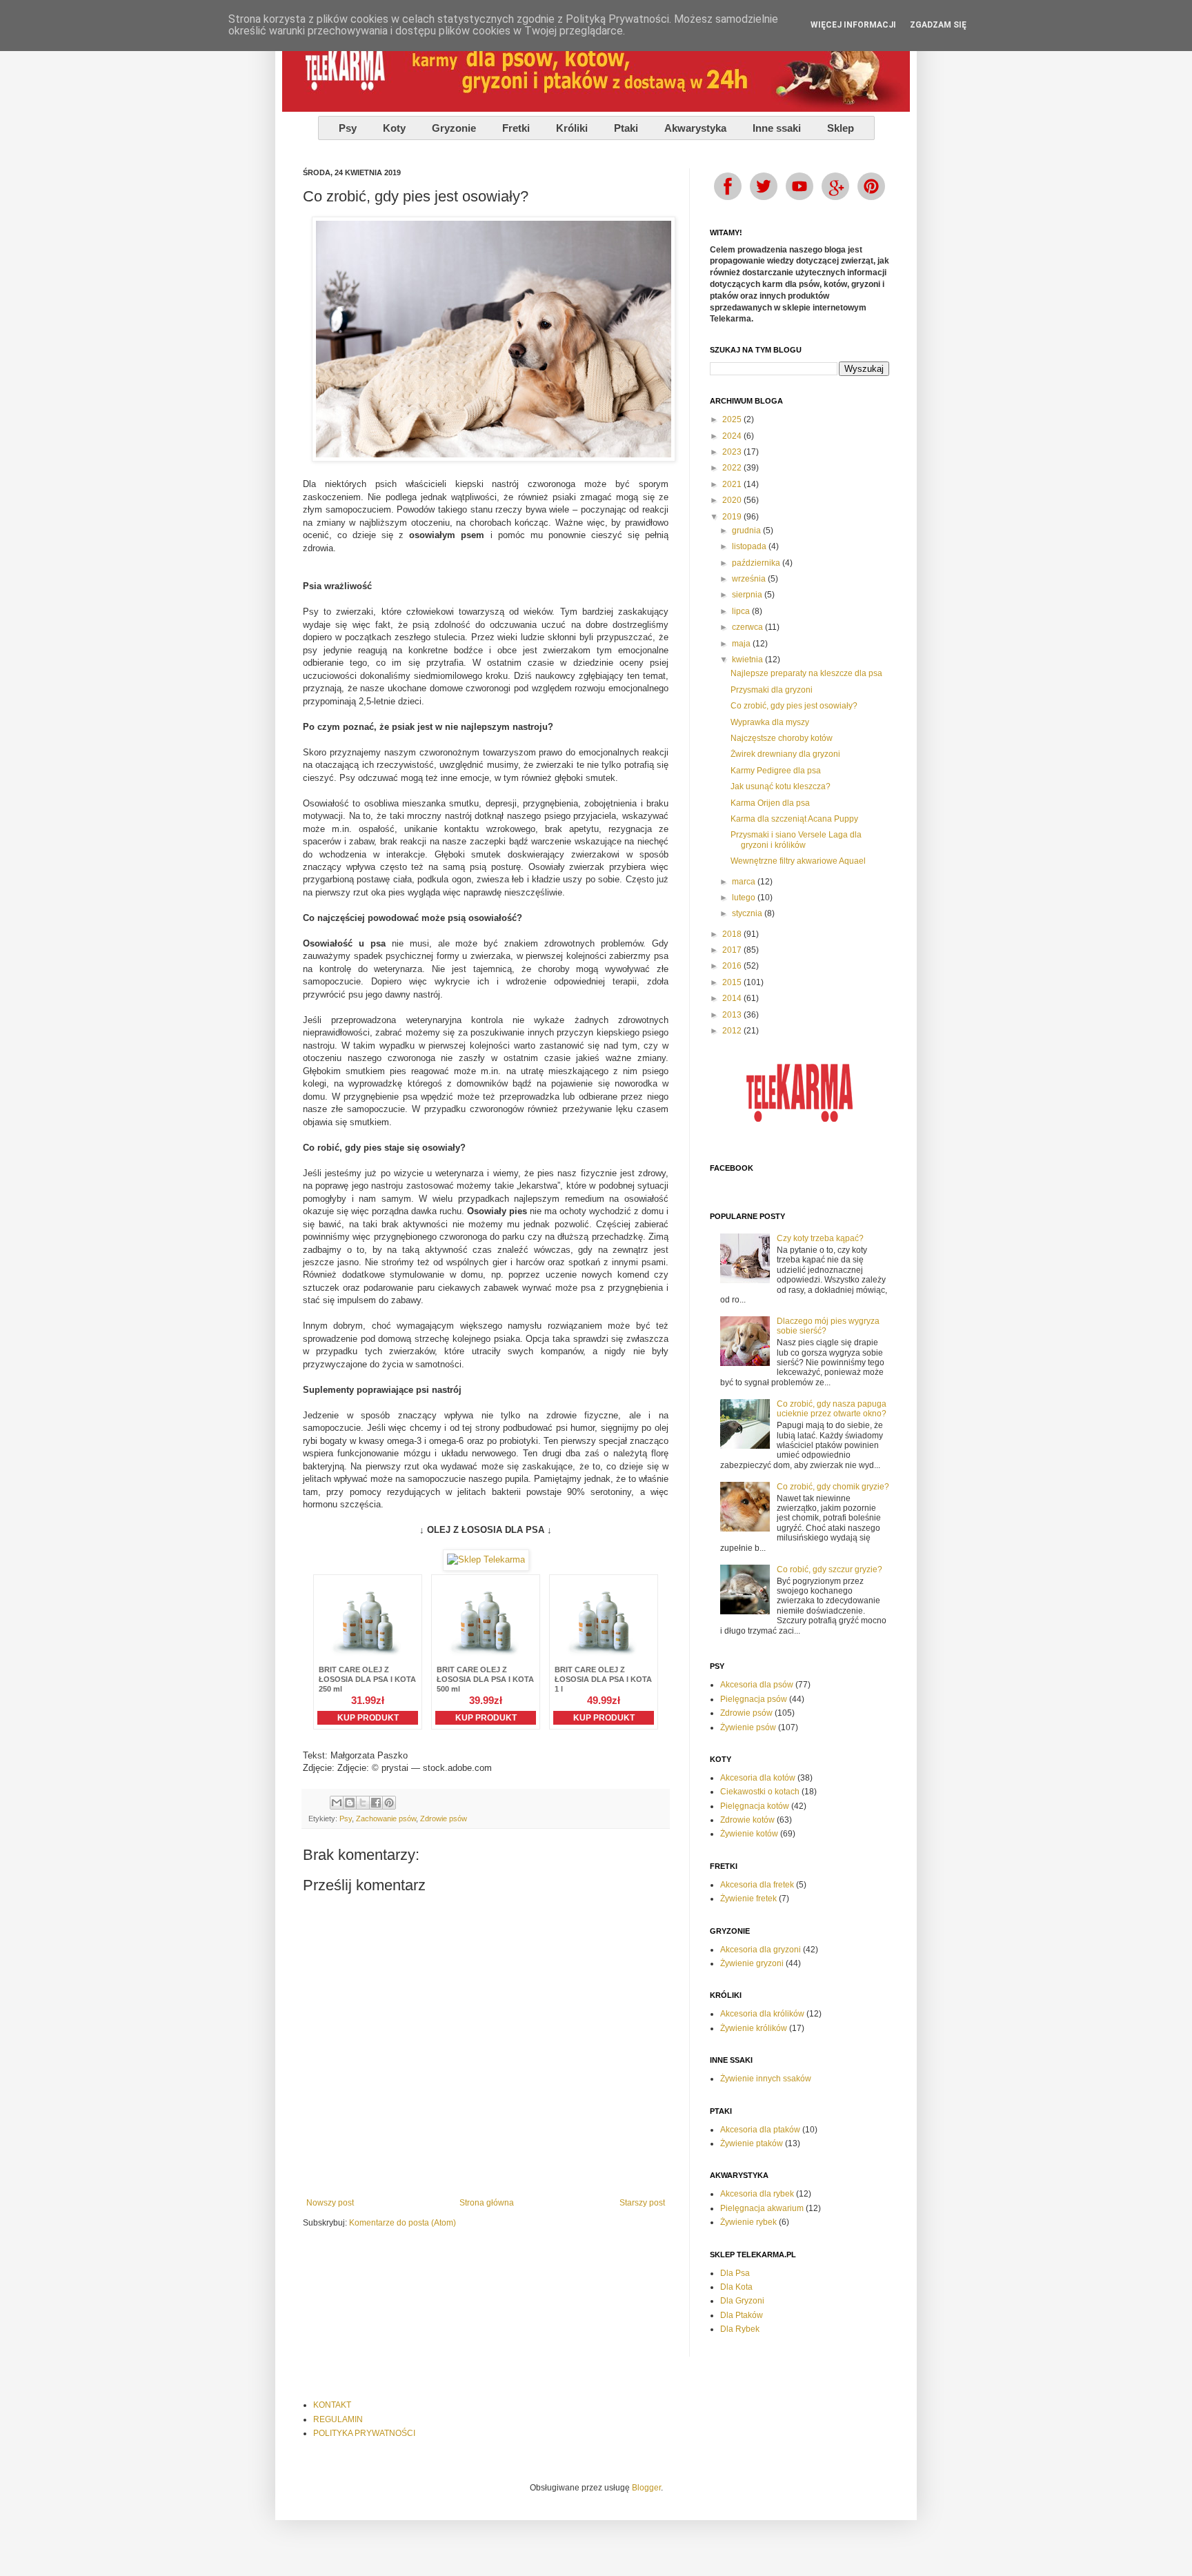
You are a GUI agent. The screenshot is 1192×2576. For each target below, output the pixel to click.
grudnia (747, 531)
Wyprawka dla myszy (770, 722)
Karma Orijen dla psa (770, 803)
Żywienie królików (754, 2028)
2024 (733, 436)
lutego (745, 898)
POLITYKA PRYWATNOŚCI (364, 2433)
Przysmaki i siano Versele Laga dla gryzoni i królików (796, 840)
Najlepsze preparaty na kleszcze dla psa (806, 673)
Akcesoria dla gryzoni (761, 1950)
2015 (733, 982)
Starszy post (642, 2203)
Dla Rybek (740, 2329)
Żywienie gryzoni (752, 1963)
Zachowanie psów (386, 1819)
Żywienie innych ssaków (766, 2079)
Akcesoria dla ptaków (760, 2130)
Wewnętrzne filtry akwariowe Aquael (798, 861)
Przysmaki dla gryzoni (772, 690)
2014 (733, 998)
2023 (733, 452)
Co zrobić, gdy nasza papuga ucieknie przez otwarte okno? (832, 1409)
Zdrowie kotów (747, 1820)
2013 (733, 1015)
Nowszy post (330, 2203)
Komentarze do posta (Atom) (403, 2223)
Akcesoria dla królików (762, 2014)
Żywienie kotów (749, 1834)
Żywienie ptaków (752, 2143)
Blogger (646, 2488)
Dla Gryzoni (742, 2301)
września (750, 579)
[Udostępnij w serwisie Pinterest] (389, 1803)
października (757, 563)
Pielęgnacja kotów (755, 1806)
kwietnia (748, 660)
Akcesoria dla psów (757, 1685)
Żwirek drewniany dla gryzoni (785, 754)
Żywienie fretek (748, 1899)
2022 (733, 468)
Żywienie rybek (748, 2222)
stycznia (748, 913)
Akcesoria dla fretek (757, 1885)
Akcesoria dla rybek (757, 2194)
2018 (733, 934)
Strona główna (487, 2203)
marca (745, 882)
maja (742, 644)
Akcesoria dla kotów (758, 1778)
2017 (733, 950)
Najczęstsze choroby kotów (782, 738)
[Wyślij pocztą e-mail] (337, 1803)
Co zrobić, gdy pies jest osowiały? (794, 706)
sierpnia (748, 595)
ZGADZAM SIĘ (938, 25)
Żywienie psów (748, 1727)
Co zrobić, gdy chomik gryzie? (833, 1487)
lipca (742, 611)
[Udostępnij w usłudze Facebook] (376, 1803)
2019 (733, 517)
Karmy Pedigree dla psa (776, 771)
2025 (733, 419)
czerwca (748, 627)
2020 (733, 500)
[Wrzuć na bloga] (350, 1803)
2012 (733, 1031)
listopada (750, 546)
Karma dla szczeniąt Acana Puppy (794, 819)
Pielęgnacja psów (754, 1699)
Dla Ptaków (742, 2315)
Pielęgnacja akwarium (762, 2208)
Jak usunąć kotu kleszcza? (781, 786)
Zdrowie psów (444, 1819)
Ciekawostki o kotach (760, 1792)
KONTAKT (332, 2405)
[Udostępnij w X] (363, 1803)
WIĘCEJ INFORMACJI (853, 25)
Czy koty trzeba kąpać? (820, 1238)
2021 (733, 484)
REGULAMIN (338, 2419)
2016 (733, 966)
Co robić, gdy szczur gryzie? (830, 1569)
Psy (346, 1819)
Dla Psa (735, 2273)
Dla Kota (736, 2287)
